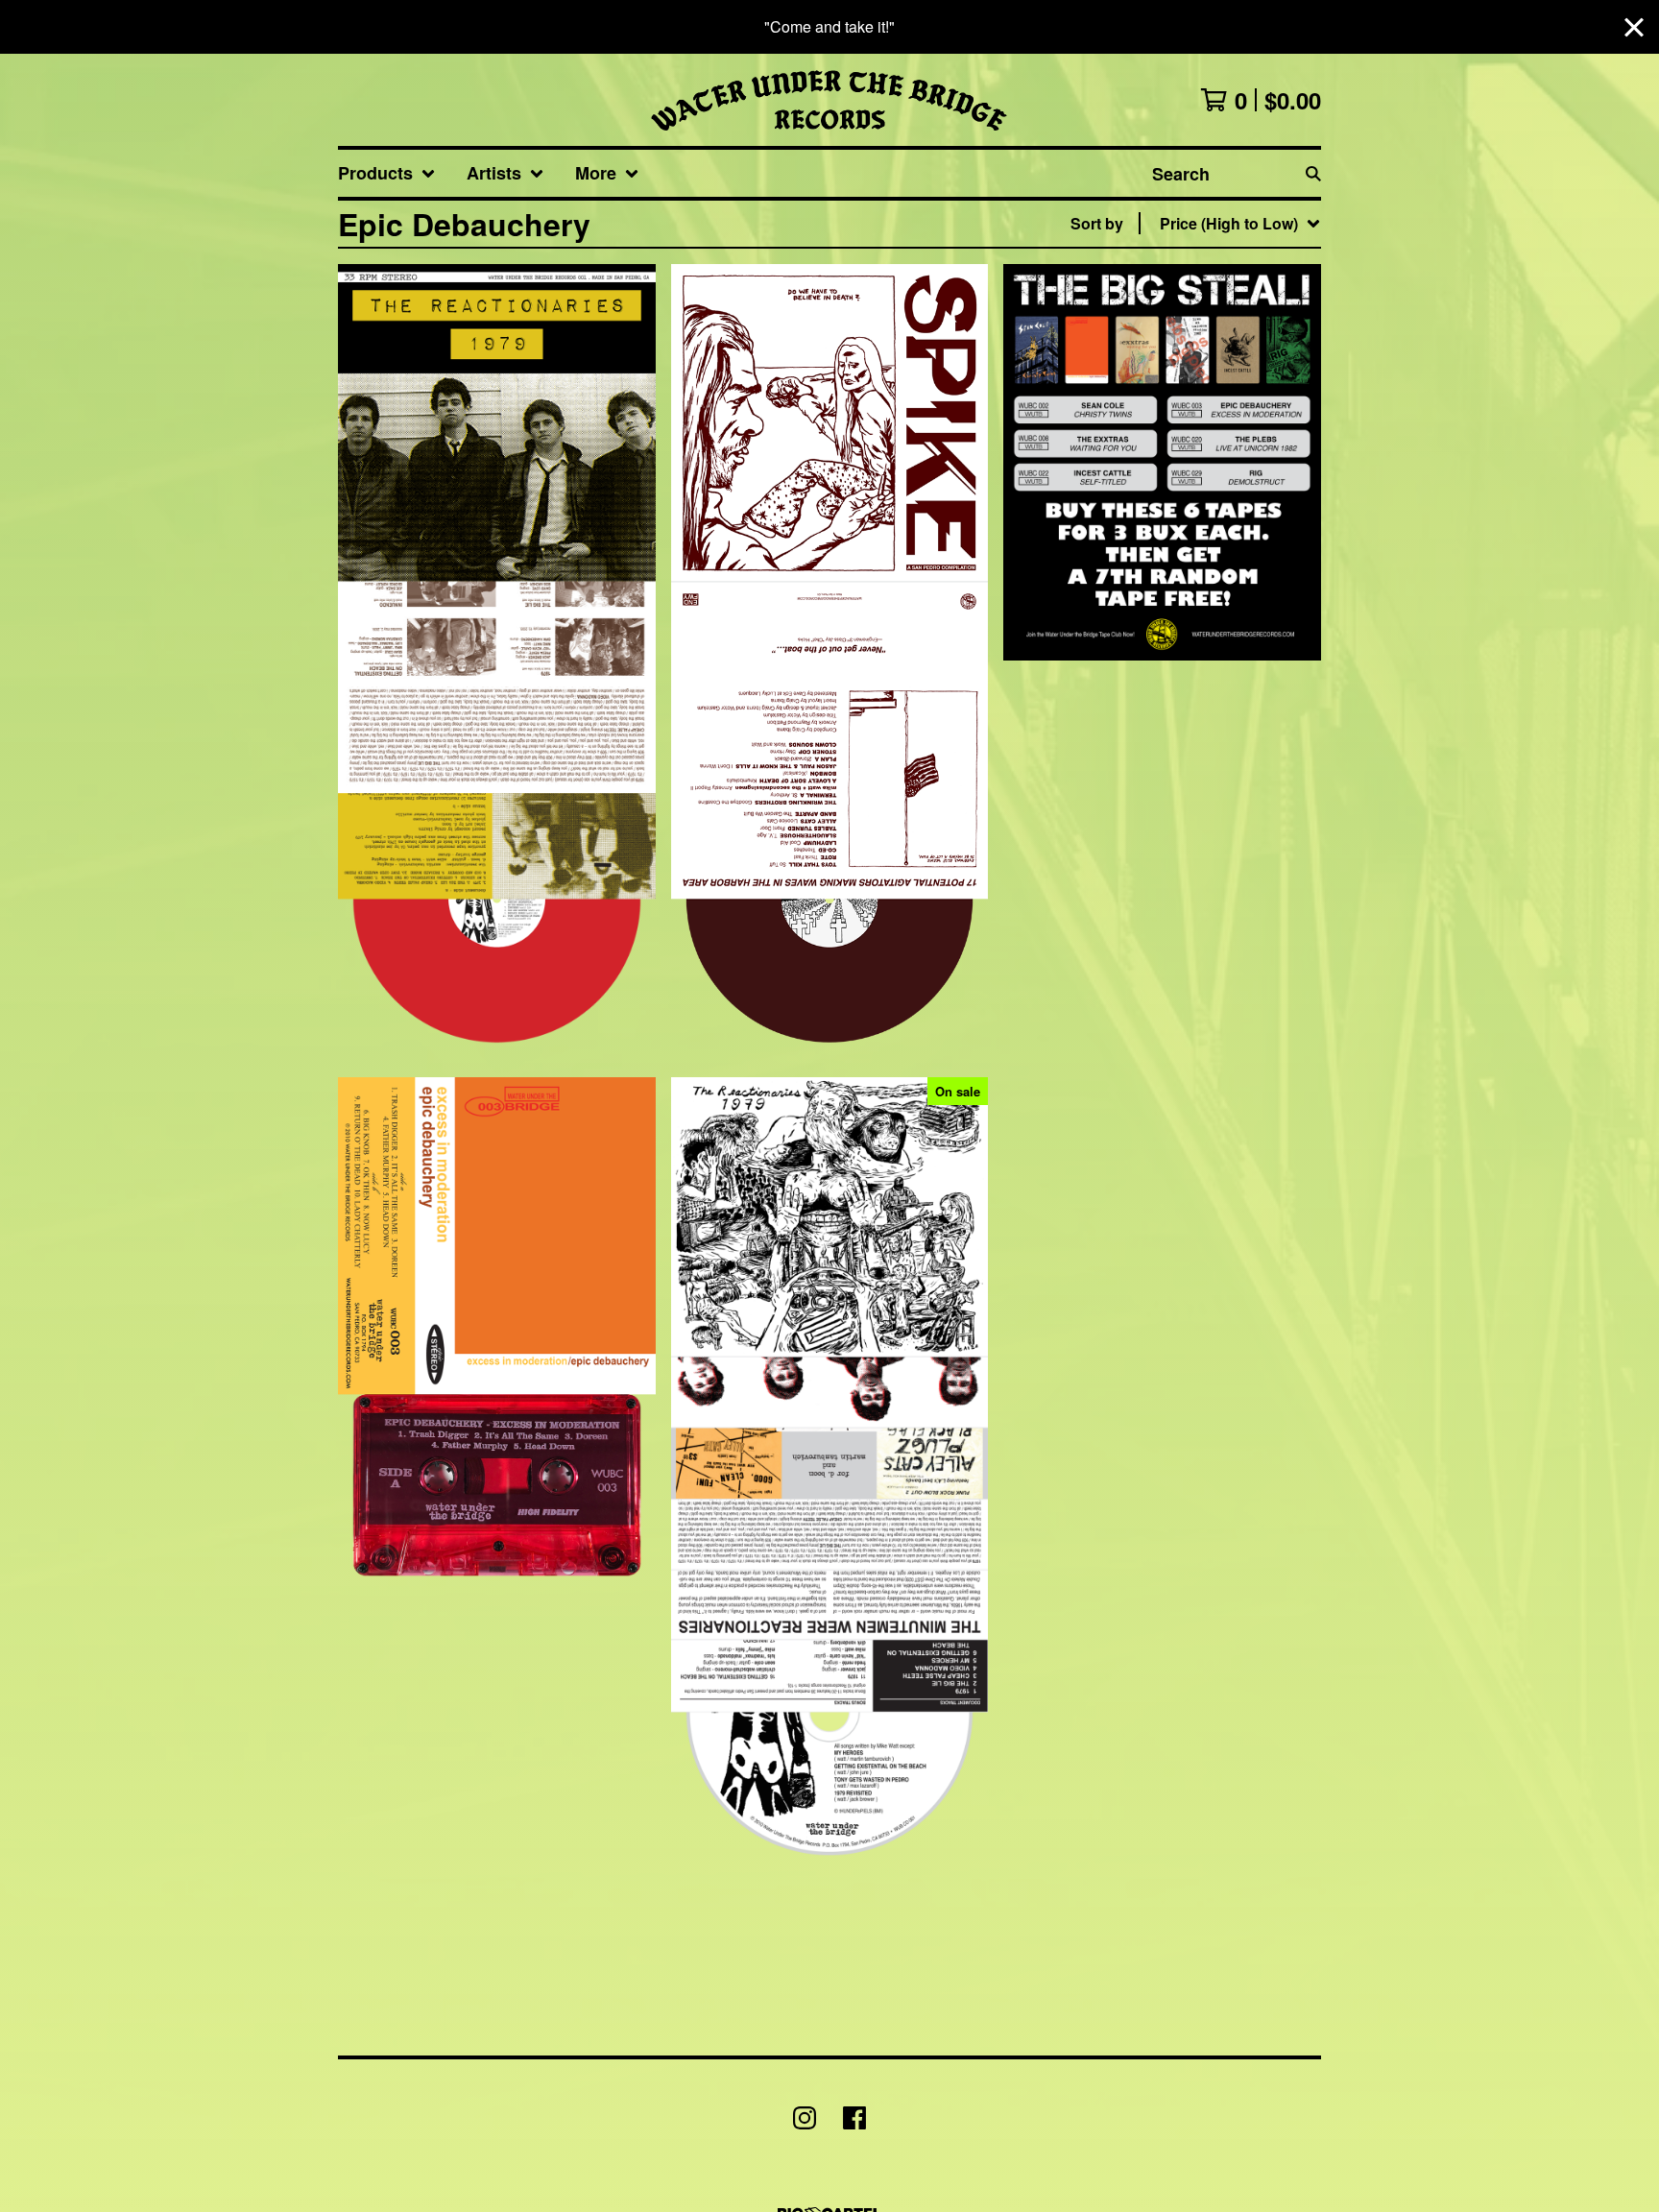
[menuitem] (387, 173)
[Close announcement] (1634, 27)
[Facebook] (854, 2118)
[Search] (1313, 173)
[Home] (829, 100)
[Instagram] (805, 2118)
